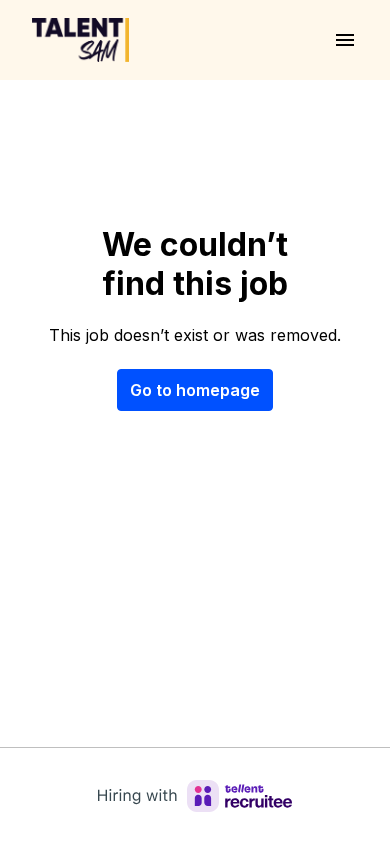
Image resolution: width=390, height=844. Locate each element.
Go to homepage (195, 390)
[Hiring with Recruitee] (195, 796)
